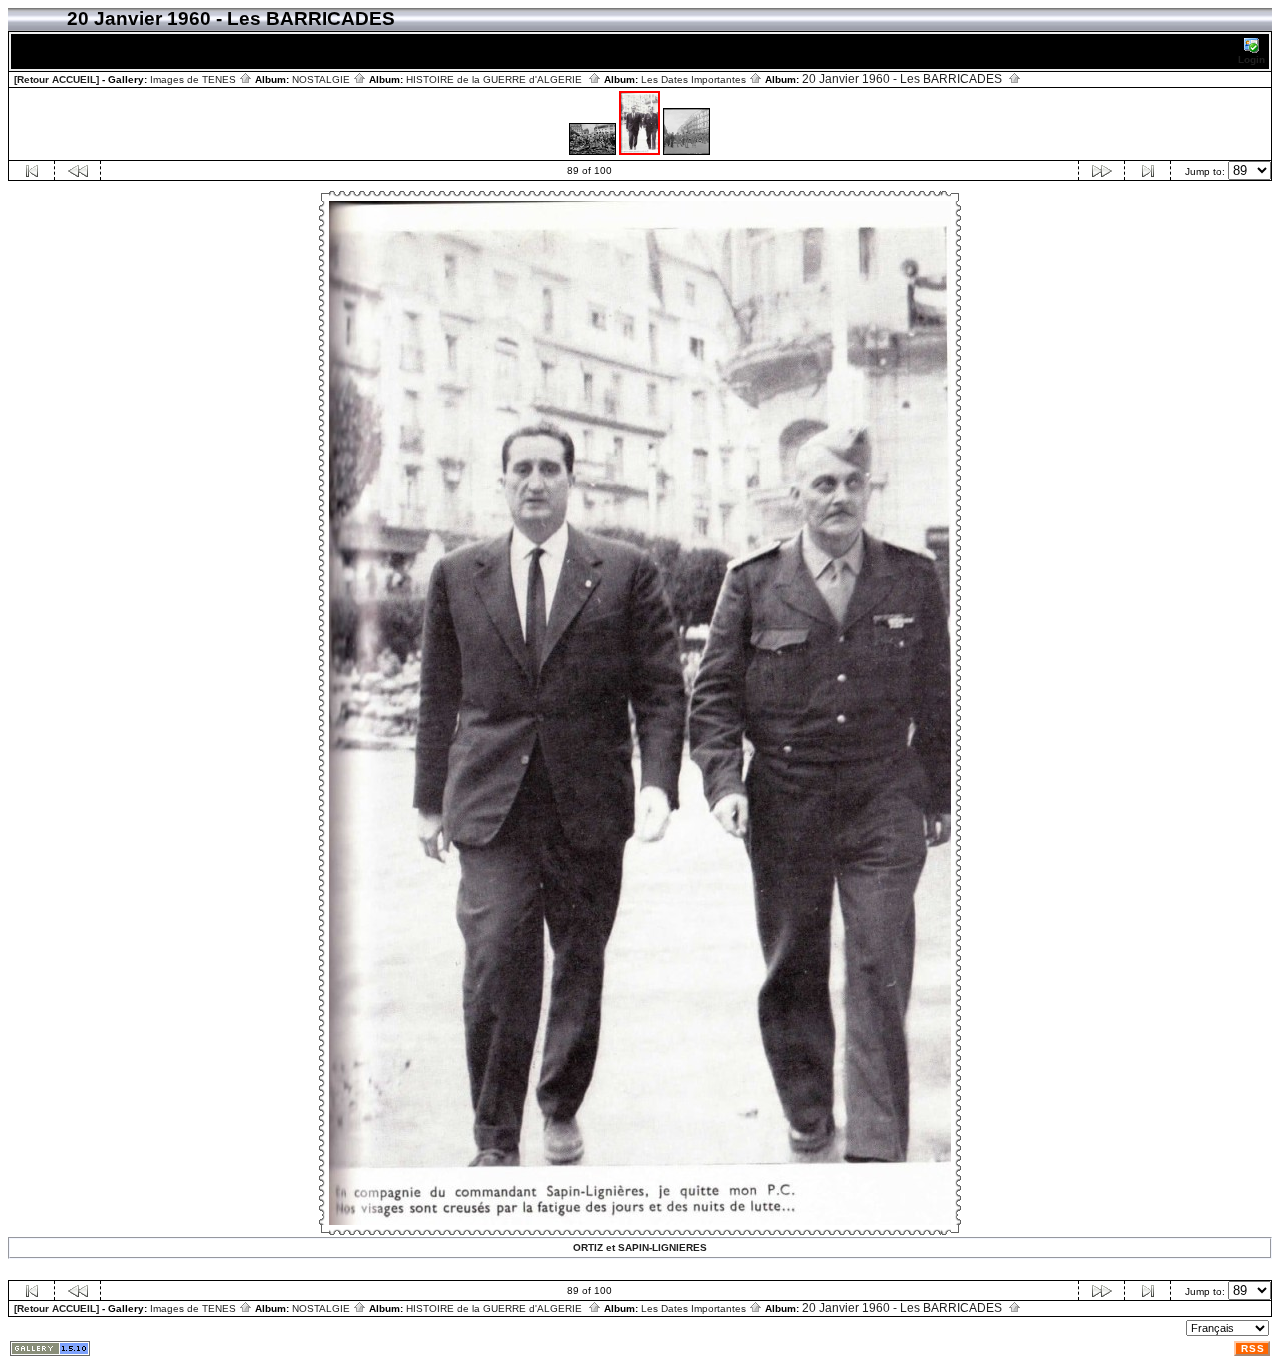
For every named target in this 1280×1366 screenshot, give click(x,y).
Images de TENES (194, 79)
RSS (1253, 1348)
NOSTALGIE (322, 79)
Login (1251, 59)
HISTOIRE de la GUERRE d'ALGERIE (497, 79)
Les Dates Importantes (695, 79)
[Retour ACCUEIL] (56, 79)
